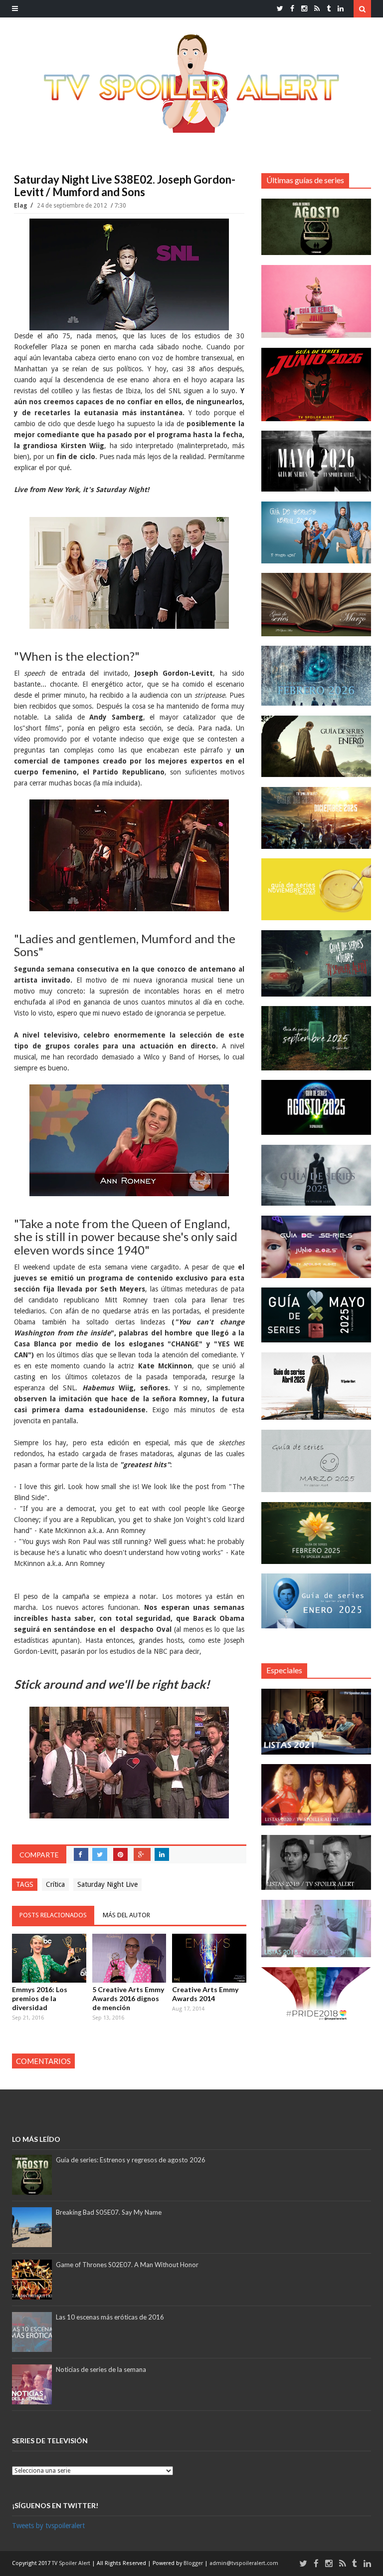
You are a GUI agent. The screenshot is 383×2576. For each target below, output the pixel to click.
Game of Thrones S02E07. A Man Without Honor (127, 2265)
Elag (21, 206)
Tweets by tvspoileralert (48, 2526)
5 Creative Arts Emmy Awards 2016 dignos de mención (128, 1998)
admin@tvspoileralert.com (244, 2563)
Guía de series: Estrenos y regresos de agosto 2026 (131, 2160)
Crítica (55, 1884)
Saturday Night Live (107, 1884)
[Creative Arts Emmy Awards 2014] (209, 1958)
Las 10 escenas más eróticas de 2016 (110, 2317)
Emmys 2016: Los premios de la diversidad (40, 1998)
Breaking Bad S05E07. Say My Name (109, 2212)
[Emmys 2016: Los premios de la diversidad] (49, 1958)
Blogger (194, 2563)
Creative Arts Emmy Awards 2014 (205, 1994)
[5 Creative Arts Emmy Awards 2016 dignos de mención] (129, 1958)
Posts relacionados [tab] (53, 1915)
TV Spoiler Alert (72, 2563)
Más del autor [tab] (126, 1915)
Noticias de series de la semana (101, 2369)
